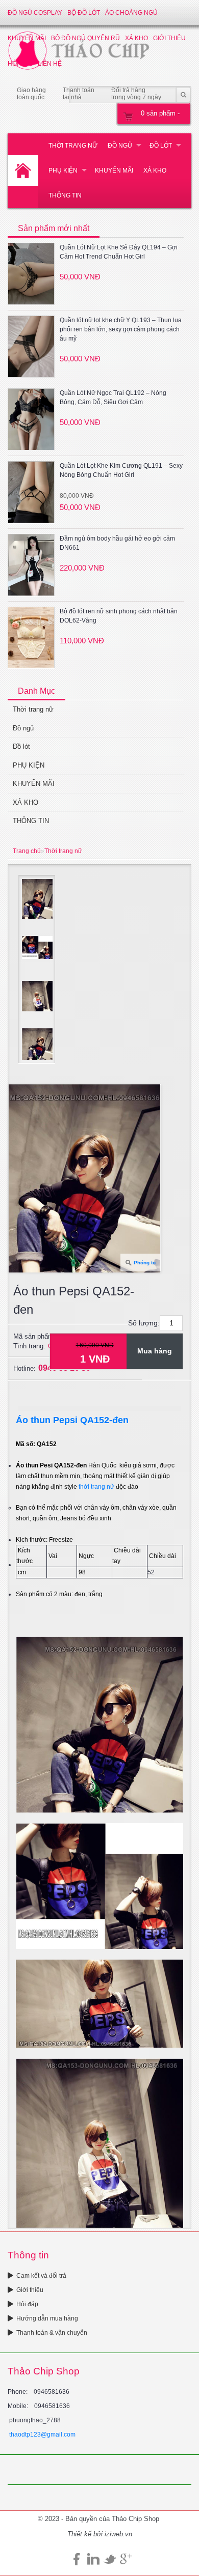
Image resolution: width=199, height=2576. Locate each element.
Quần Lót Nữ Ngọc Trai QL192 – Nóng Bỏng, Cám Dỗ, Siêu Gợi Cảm (113, 398)
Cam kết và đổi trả (41, 2276)
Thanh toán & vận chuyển (52, 2333)
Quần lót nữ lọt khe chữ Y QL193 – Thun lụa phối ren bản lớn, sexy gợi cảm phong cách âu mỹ (121, 329)
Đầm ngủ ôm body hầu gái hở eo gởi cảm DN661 (117, 543)
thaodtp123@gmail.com (42, 2435)
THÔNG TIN (65, 195)
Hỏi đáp (27, 2304)
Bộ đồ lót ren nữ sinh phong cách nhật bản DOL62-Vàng (119, 616)
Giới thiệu (30, 2290)
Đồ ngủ (120, 146)
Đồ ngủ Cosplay (35, 13)
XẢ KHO (155, 171)
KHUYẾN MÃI (114, 171)
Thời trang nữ (73, 146)
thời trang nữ (96, 1487)
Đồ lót (161, 146)
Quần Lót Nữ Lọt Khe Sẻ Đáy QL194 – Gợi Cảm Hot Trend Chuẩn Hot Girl (119, 252)
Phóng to (145, 1263)
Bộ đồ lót (84, 13)
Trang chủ (27, 851)
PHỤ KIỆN (63, 171)
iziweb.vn (118, 2534)
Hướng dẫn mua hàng (47, 2318)
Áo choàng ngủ (131, 13)
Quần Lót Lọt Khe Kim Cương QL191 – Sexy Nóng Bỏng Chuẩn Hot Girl (121, 470)
